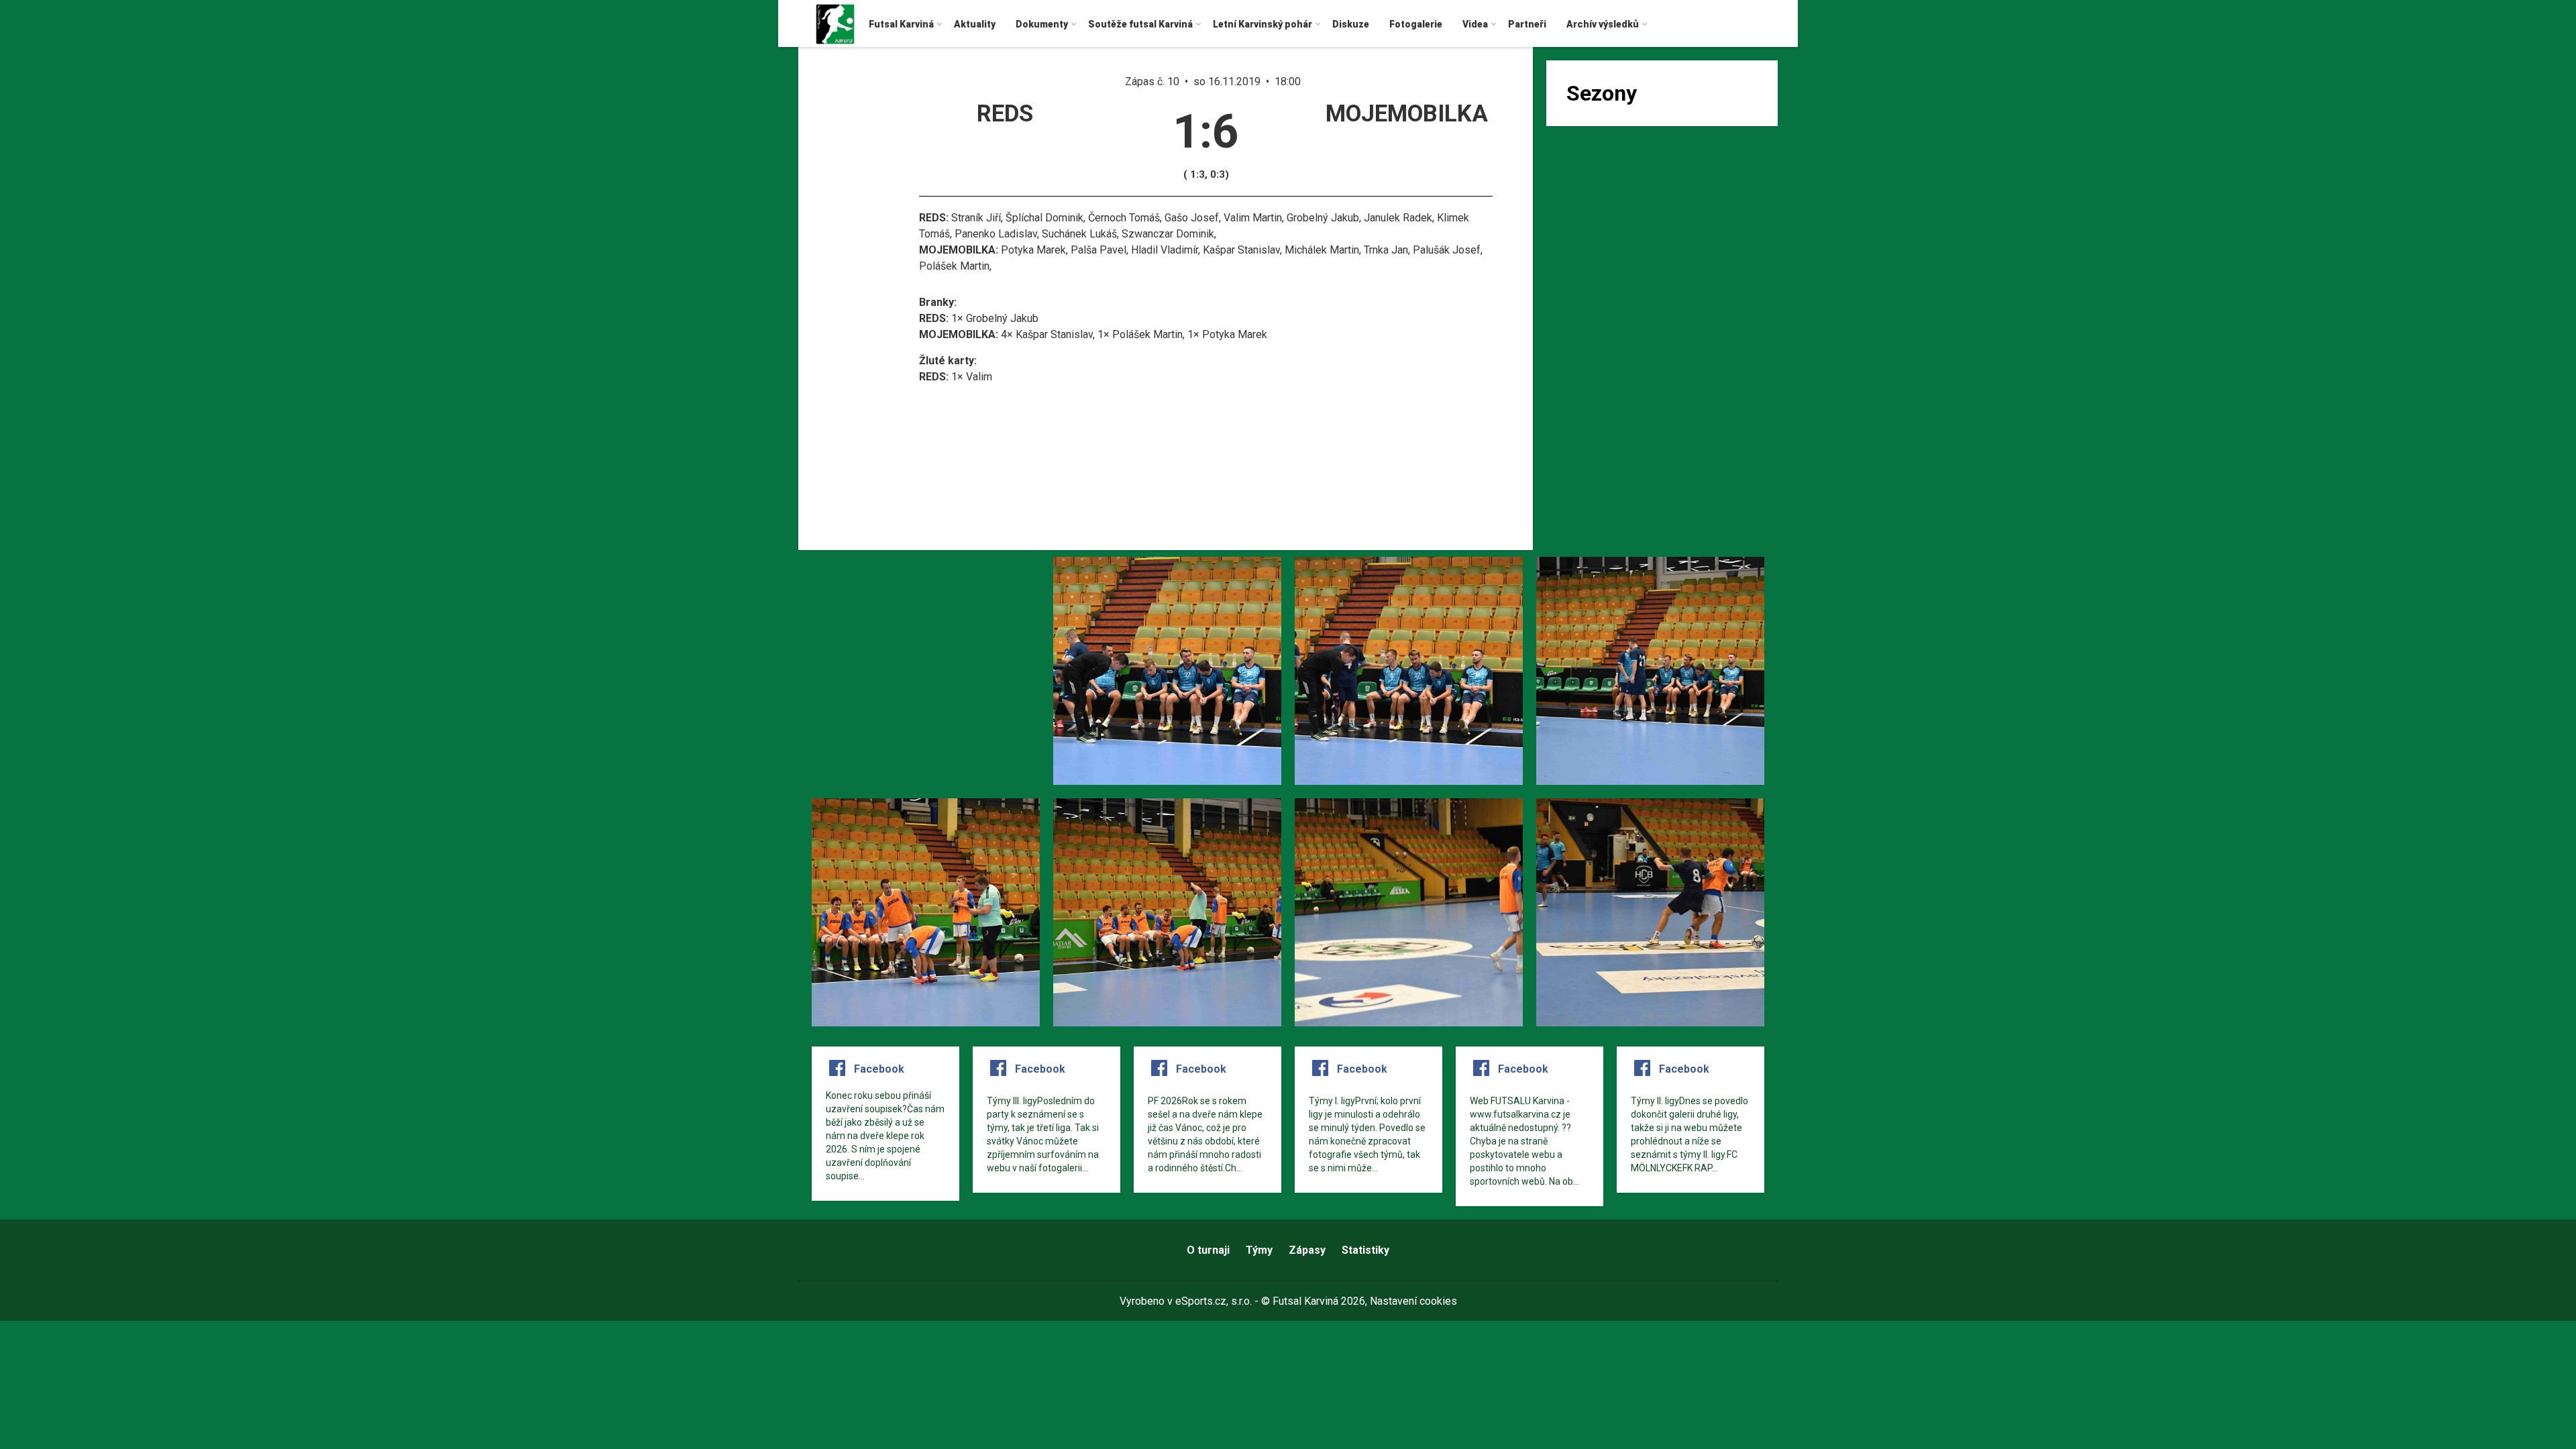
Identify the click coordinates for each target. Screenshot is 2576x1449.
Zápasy (1307, 1250)
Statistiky (1365, 1250)
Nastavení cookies (1413, 1301)
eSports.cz (1201, 1301)
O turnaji (1208, 1250)
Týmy (1259, 1250)
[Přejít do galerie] (926, 671)
